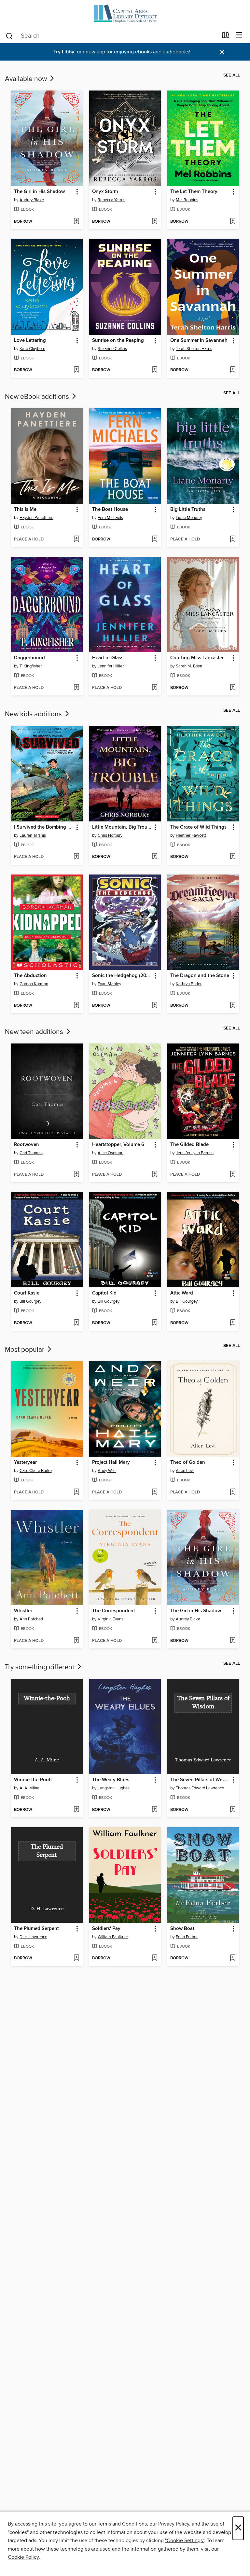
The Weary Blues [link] (111, 1780)
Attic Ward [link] (182, 1293)
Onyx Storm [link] (105, 192)
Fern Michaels (110, 518)
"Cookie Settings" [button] (185, 2541)
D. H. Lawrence (33, 1937)
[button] (77, 192)
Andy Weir (107, 1471)
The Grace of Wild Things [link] (198, 827)
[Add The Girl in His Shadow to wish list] (76, 222)
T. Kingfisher (31, 666)
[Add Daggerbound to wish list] (76, 688)
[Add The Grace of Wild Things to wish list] (233, 857)
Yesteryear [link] (25, 1463)
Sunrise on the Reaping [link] (118, 341)
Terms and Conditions (122, 2524)
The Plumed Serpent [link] (36, 1929)
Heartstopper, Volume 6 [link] (118, 1145)
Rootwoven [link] (27, 1145)
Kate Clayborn (32, 349)
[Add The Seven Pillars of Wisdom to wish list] (233, 1810)
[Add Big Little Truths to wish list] (233, 539)
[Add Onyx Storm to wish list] (154, 222)
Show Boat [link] (182, 1929)
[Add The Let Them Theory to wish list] (233, 222)
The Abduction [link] (30, 976)
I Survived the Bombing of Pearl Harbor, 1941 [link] (44, 827)
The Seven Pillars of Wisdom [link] (200, 1780)
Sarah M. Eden (189, 666)
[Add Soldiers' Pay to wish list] (154, 1958)
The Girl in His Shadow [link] (39, 192)
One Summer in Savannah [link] (199, 341)
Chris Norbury (110, 835)
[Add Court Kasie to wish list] (76, 1323)
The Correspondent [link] (114, 1611)
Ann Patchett (31, 1619)
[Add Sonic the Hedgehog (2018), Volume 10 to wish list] (154, 1006)
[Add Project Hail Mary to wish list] (154, 1492)
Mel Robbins (187, 200)
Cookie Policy (23, 2557)
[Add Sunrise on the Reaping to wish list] (154, 370)
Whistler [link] (23, 1611)
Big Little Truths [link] (188, 510)
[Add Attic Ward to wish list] (233, 1323)
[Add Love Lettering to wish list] (76, 370)
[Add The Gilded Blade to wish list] (233, 1175)
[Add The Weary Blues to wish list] (154, 1810)
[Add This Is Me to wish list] (76, 539)
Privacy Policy (174, 2524)
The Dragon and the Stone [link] (200, 976)
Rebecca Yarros (111, 200)
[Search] (9, 35)
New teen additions (35, 1032)
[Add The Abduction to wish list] (76, 1006)
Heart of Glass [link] (108, 658)
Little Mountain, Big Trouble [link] (122, 827)
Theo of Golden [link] (188, 1463)
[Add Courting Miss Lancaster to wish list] (233, 688)
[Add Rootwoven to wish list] (76, 1175)
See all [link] (232, 75)
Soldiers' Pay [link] (106, 1929)
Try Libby (64, 52)
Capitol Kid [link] (104, 1293)
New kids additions (34, 714)
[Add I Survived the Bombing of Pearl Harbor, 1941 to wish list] (76, 857)
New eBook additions (38, 397)
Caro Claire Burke (36, 1471)
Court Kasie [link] (27, 1293)
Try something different (40, 1667)
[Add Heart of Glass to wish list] (154, 688)
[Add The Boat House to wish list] (154, 539)
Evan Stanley (109, 984)
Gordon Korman (34, 984)
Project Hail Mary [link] (111, 1463)
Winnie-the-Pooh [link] (33, 1780)
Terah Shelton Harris (194, 349)
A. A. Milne (29, 1788)
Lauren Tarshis (33, 835)
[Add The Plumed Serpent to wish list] (76, 1958)
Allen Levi (185, 1471)
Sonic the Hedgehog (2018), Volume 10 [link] (122, 976)
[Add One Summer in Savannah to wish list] (233, 370)
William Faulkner (113, 1937)
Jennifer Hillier (111, 666)
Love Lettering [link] (30, 341)
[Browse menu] (239, 35)
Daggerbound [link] (29, 658)
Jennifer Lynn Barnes (195, 1153)
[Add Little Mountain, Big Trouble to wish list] (154, 857)
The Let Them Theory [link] (194, 192)
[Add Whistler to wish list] (76, 1641)
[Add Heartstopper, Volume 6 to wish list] (154, 1175)
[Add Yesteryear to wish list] (76, 1492)
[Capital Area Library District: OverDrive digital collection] (125, 14)
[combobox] (111, 36)
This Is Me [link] (25, 510)
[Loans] (226, 36)
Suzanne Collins (112, 349)
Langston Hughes (114, 1788)
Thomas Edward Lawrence (200, 1788)
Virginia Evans (111, 1619)
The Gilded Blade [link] (189, 1145)
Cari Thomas (31, 1153)
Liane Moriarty (189, 518)
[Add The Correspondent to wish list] (154, 1641)
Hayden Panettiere (36, 518)
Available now (27, 79)
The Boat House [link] (110, 510)
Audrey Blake (32, 200)
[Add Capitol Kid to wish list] (154, 1323)
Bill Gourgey (30, 1301)
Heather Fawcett (191, 835)
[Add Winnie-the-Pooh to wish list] (76, 1810)
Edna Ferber (187, 1937)
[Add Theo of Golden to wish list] (233, 1492)
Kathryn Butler (189, 984)
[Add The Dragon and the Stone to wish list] (233, 1006)
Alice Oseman (111, 1153)
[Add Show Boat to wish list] (233, 1958)
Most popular (25, 1350)
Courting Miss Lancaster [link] (197, 658)
